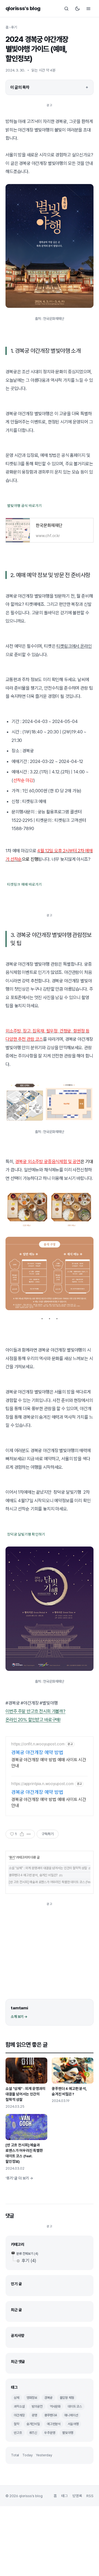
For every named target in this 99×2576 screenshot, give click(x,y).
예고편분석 (54, 2424)
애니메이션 (71, 2415)
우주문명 (50, 2433)
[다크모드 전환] (77, 8)
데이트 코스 (75, 2406)
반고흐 (18, 2433)
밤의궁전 (37, 2406)
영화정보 (32, 2398)
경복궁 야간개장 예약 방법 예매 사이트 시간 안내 (49, 1763)
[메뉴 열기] (88, 8)
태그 (65, 2496)
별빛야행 (68, 2433)
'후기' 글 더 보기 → (19, 2178)
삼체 (16, 2398)
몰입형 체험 (67, 2398)
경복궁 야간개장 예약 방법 (37, 1752)
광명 (34, 2415)
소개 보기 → (19, 2017)
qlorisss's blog (23, 8)
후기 (14, 27)
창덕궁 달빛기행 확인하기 (26, 1534)
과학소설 (19, 2406)
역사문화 (55, 2406)
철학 (16, 2424)
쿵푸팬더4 (51, 2415)
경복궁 (48, 2398)
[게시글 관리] (29, 1834)
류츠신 (33, 2433)
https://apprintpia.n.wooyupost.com (42, 1784)
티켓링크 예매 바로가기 (24, 884)
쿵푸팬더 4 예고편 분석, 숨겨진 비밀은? (33, 1875)
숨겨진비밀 (33, 2424)
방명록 (77, 2496)
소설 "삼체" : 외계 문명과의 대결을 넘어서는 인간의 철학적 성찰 (48, 1868)
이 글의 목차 (20, 87)
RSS (90, 2496)
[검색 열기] (66, 8)
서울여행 (73, 2424)
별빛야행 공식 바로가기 (24, 506)
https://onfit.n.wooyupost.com (38, 1744)
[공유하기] (22, 1834)
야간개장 (19, 2415)
